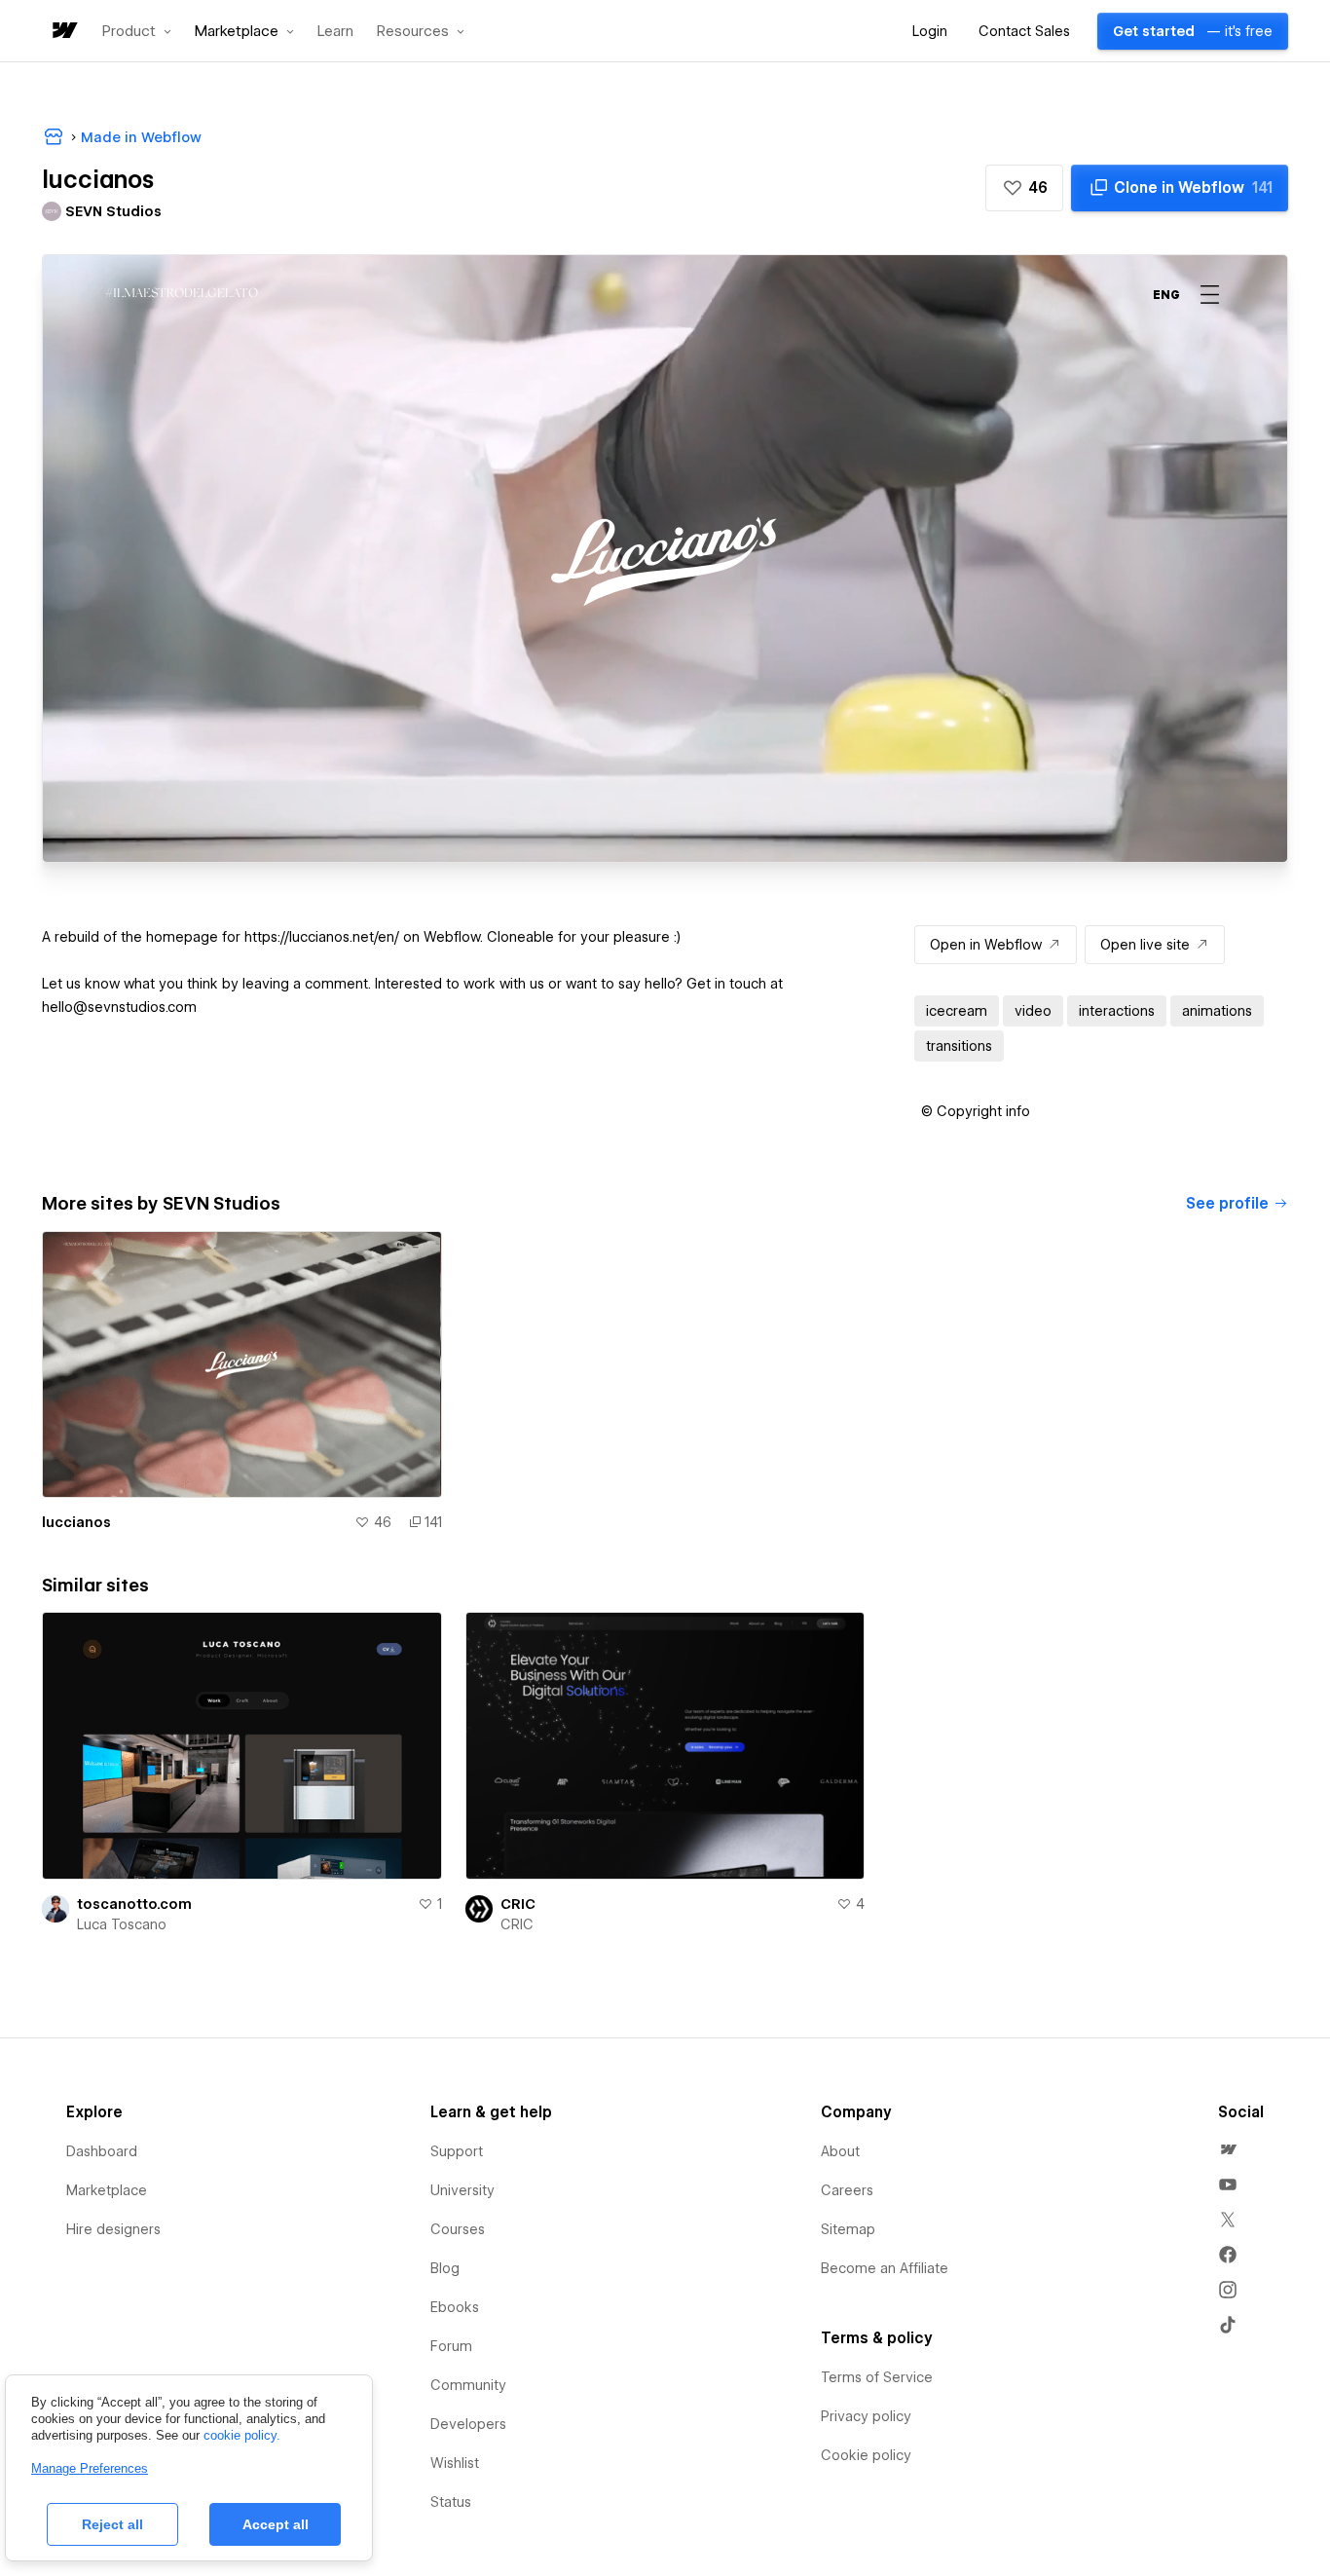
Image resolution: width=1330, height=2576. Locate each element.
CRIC (518, 1904)
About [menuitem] (840, 2151)
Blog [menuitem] (445, 2268)
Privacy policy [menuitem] (866, 2416)
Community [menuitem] (468, 2385)
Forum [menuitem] (451, 2346)
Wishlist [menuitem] (455, 2463)
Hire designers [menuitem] (113, 2229)
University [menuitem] (462, 2190)
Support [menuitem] (457, 2151)
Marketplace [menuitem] (107, 2190)
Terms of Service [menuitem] (877, 2377)
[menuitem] (1228, 2149)
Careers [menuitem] (847, 2190)
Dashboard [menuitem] (102, 2151)
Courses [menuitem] (458, 2229)
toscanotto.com (134, 1904)
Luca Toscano (122, 1924)
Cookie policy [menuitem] (866, 2455)
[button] (137, 31)
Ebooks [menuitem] (455, 2307)
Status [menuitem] (451, 2502)
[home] (63, 32)
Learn (335, 32)
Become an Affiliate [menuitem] (885, 2268)
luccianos (76, 1522)
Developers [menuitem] (468, 2424)
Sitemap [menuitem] (848, 2229)
